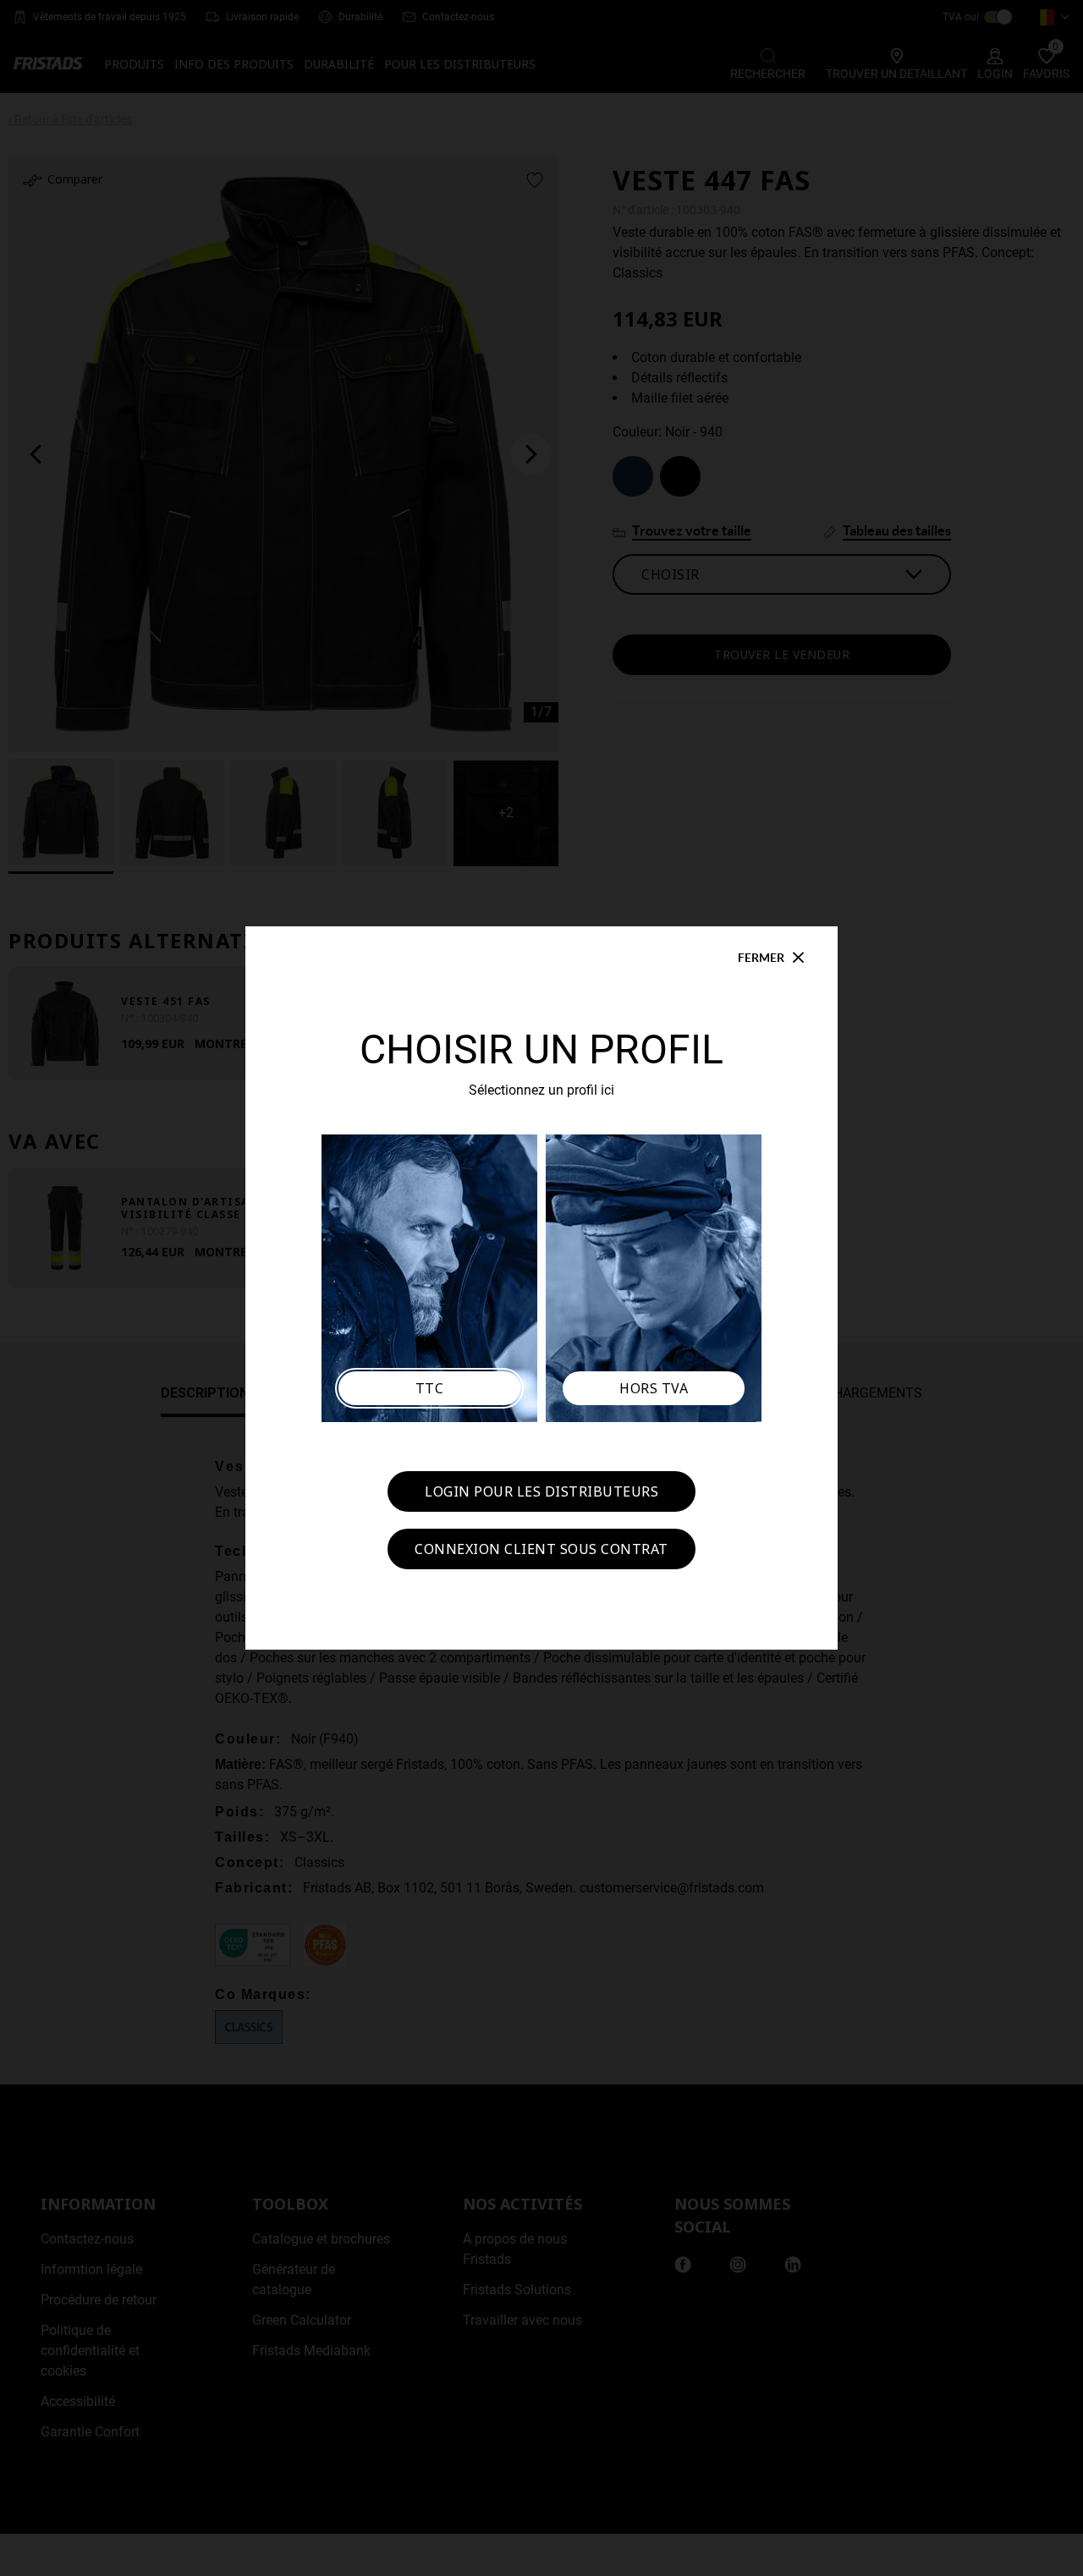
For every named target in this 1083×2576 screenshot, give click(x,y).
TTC (430, 1388)
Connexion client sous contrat (541, 1549)
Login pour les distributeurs (541, 1491)
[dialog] (541, 1288)
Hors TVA (654, 1388)
